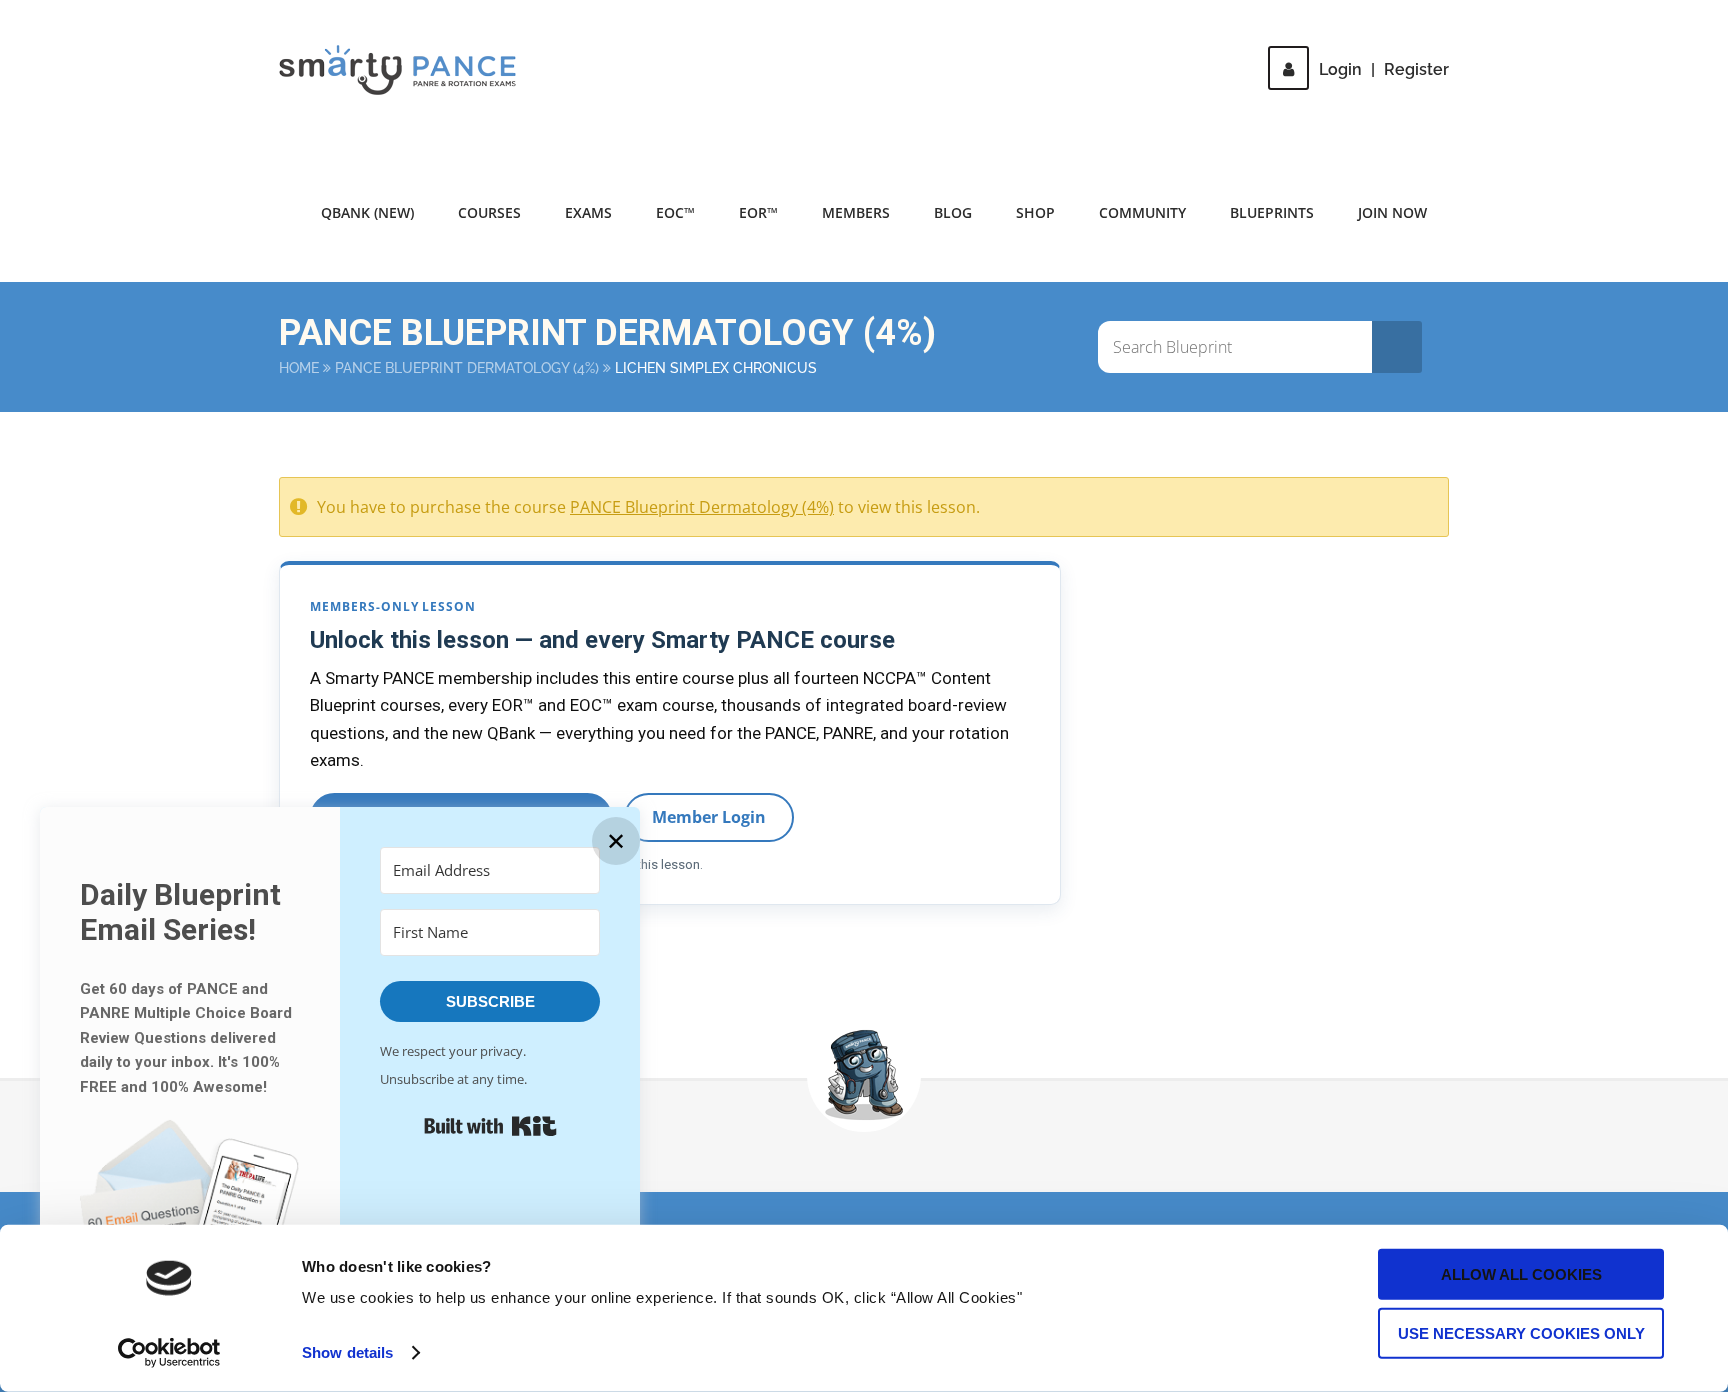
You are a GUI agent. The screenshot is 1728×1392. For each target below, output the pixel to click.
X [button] (1708, 19)
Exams (588, 212)
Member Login (709, 817)
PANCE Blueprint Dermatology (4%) (467, 368)
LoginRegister (1384, 69)
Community (1142, 212)
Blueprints (1272, 212)
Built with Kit (490, 1126)
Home (299, 368)
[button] (190, 1215)
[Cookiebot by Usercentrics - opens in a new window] (169, 1353)
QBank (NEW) (367, 212)
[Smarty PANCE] (409, 70)
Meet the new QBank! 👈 (1253, 29)
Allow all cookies (1521, 1274)
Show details (347, 1352)
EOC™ (675, 212)
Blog (953, 212)
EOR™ (758, 212)
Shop (1035, 212)
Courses (489, 212)
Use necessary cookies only (1521, 1332)
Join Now (1392, 212)
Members (856, 212)
